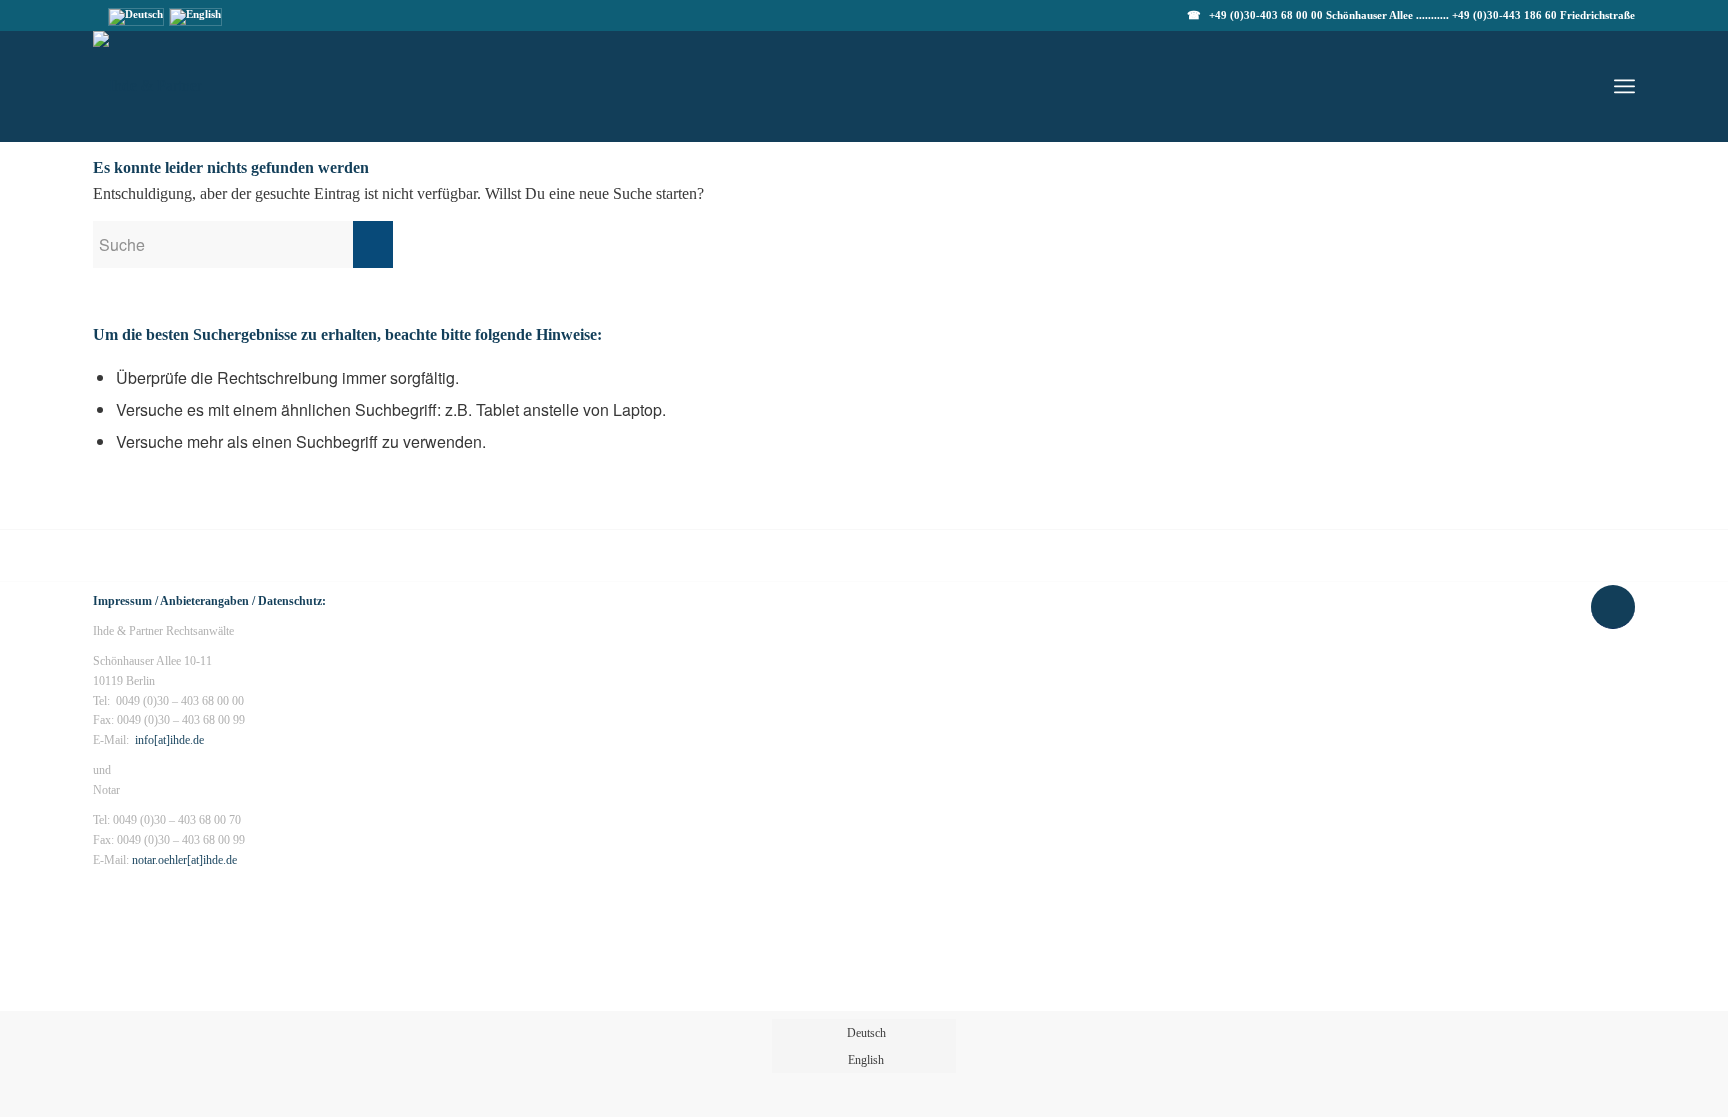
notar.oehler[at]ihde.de (184, 860)
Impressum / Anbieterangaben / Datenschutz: (209, 601)
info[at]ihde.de (169, 740)
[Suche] (1577, 86)
